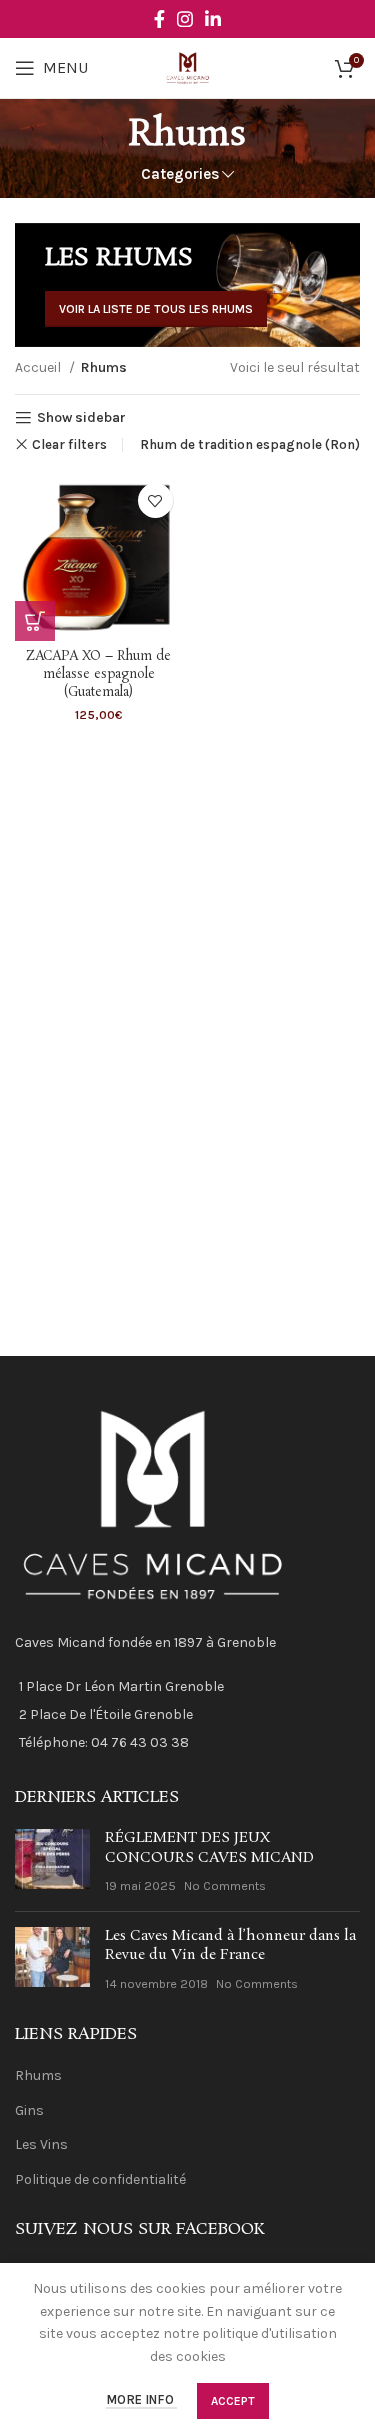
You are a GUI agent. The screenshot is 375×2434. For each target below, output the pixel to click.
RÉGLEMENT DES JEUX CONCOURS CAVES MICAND (209, 1848)
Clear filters (69, 444)
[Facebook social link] (159, 19)
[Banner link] (187, 285)
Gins (29, 2110)
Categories (180, 174)
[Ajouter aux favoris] (155, 500)
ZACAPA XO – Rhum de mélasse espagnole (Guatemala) (98, 674)
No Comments (225, 1885)
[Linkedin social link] (213, 19)
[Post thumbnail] (52, 1862)
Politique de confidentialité (100, 2179)
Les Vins (41, 2144)
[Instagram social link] (185, 19)
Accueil (39, 367)
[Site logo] (187, 66)
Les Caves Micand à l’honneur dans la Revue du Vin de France (230, 1946)
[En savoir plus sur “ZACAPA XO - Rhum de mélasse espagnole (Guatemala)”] (35, 621)
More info (141, 2400)
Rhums (38, 2075)
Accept (233, 2401)
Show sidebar (81, 418)
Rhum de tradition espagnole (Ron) (250, 444)
